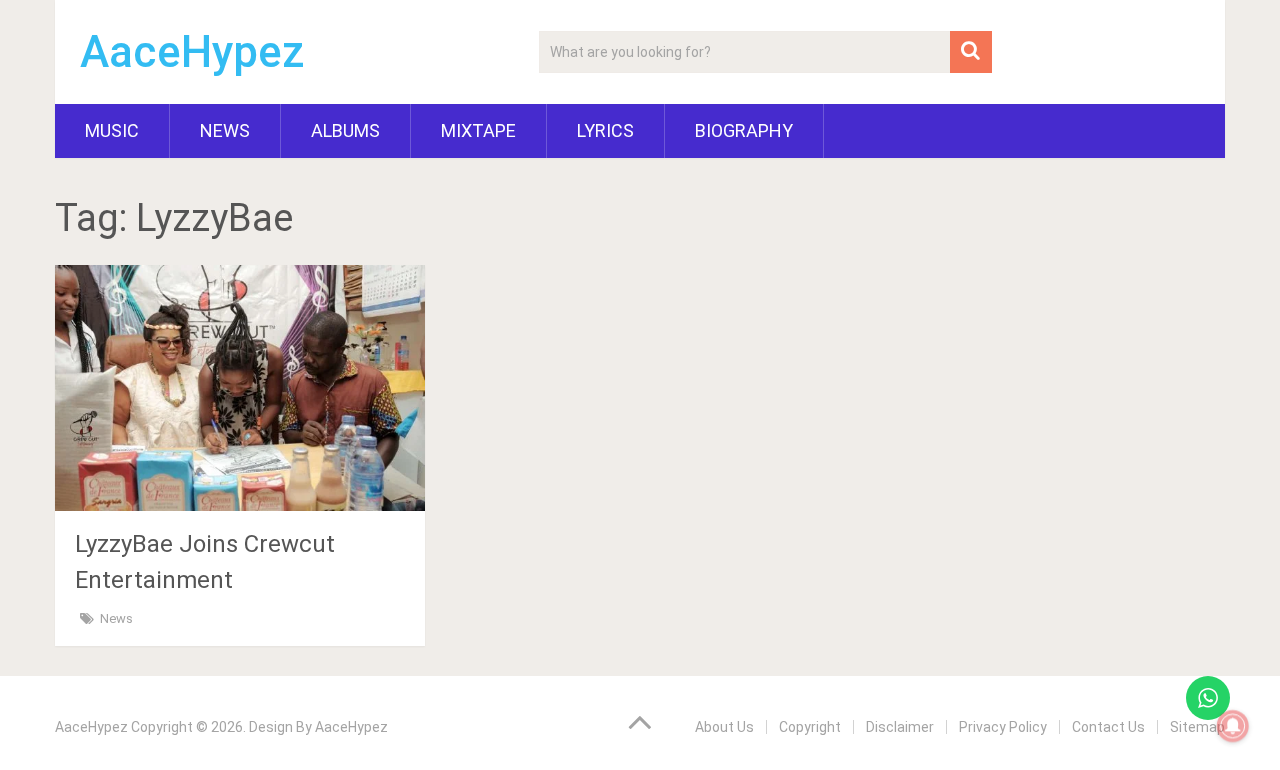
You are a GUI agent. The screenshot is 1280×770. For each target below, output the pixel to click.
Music (112, 130)
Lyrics (605, 130)
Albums (345, 130)
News (225, 130)
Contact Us (1108, 727)
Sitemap (1197, 727)
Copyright (810, 727)
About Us (724, 727)
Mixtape (478, 130)
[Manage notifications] (1233, 726)
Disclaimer (900, 727)
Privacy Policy (1003, 727)
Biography (744, 130)
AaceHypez (192, 52)
